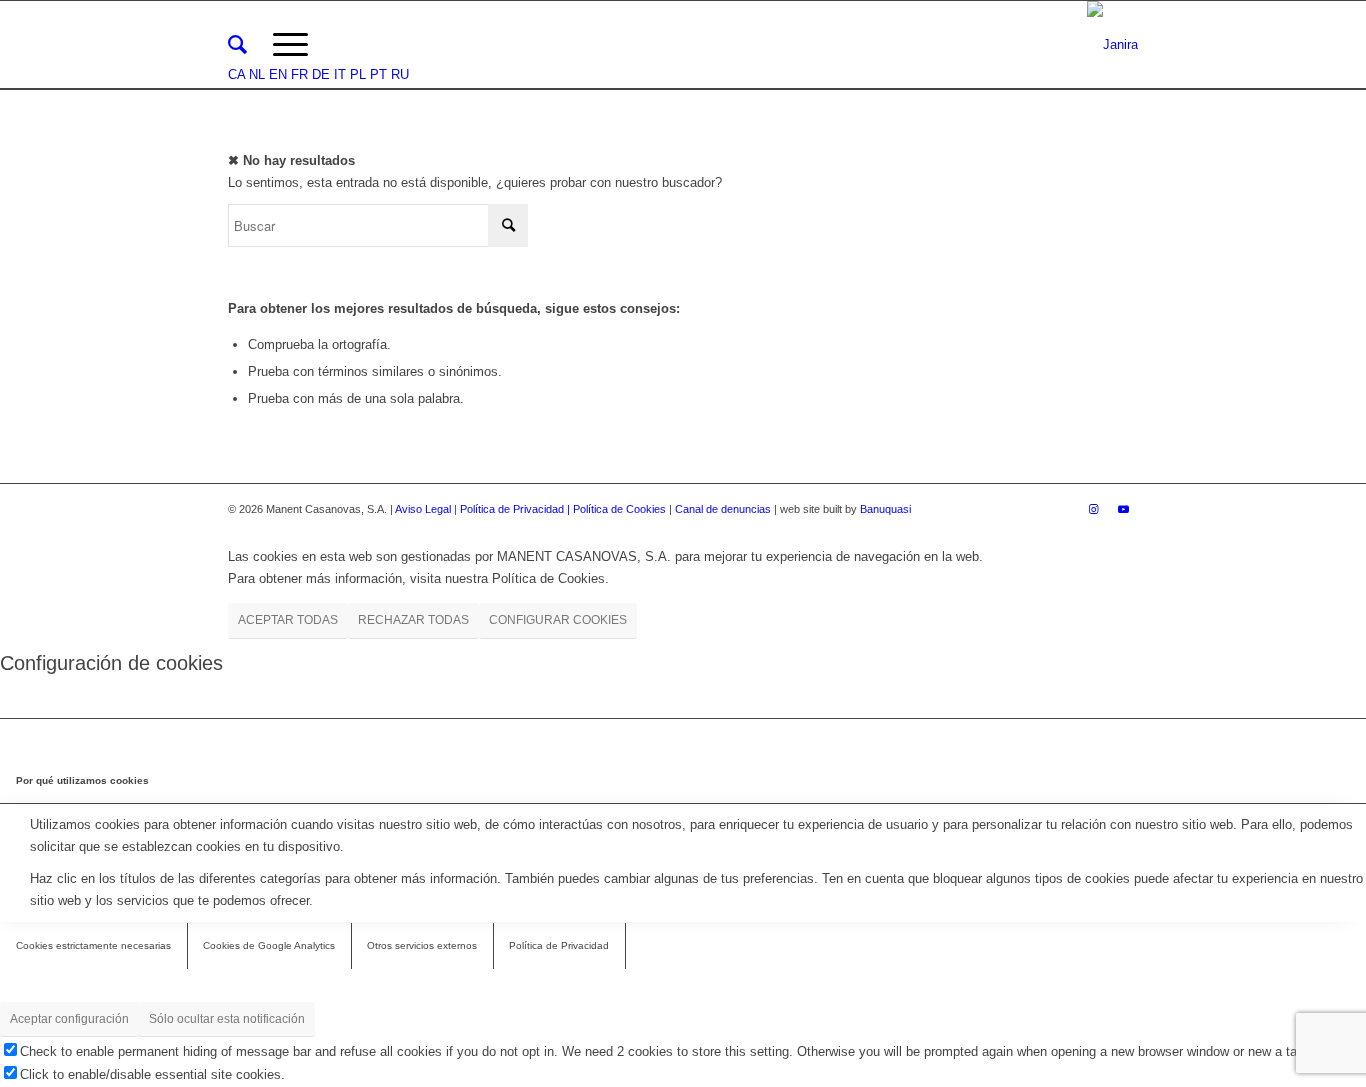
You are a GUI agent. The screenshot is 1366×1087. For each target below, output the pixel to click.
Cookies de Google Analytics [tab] (269, 945)
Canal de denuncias (723, 509)
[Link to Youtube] (1123, 509)
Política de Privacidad (513, 509)
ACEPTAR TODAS (288, 620)
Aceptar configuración (69, 1019)
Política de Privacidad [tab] (559, 945)
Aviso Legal (423, 509)
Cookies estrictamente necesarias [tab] (93, 945)
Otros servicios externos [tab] (422, 945)
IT (340, 74)
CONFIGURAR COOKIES (558, 620)
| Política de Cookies (618, 509)
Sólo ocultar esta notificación (227, 1019)
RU (400, 74)
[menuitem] (237, 45)
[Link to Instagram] (1093, 509)
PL (358, 74)
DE (321, 74)
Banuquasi (885, 509)
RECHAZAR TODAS (413, 620)
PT (378, 74)
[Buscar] (237, 45)
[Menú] (290, 45)
